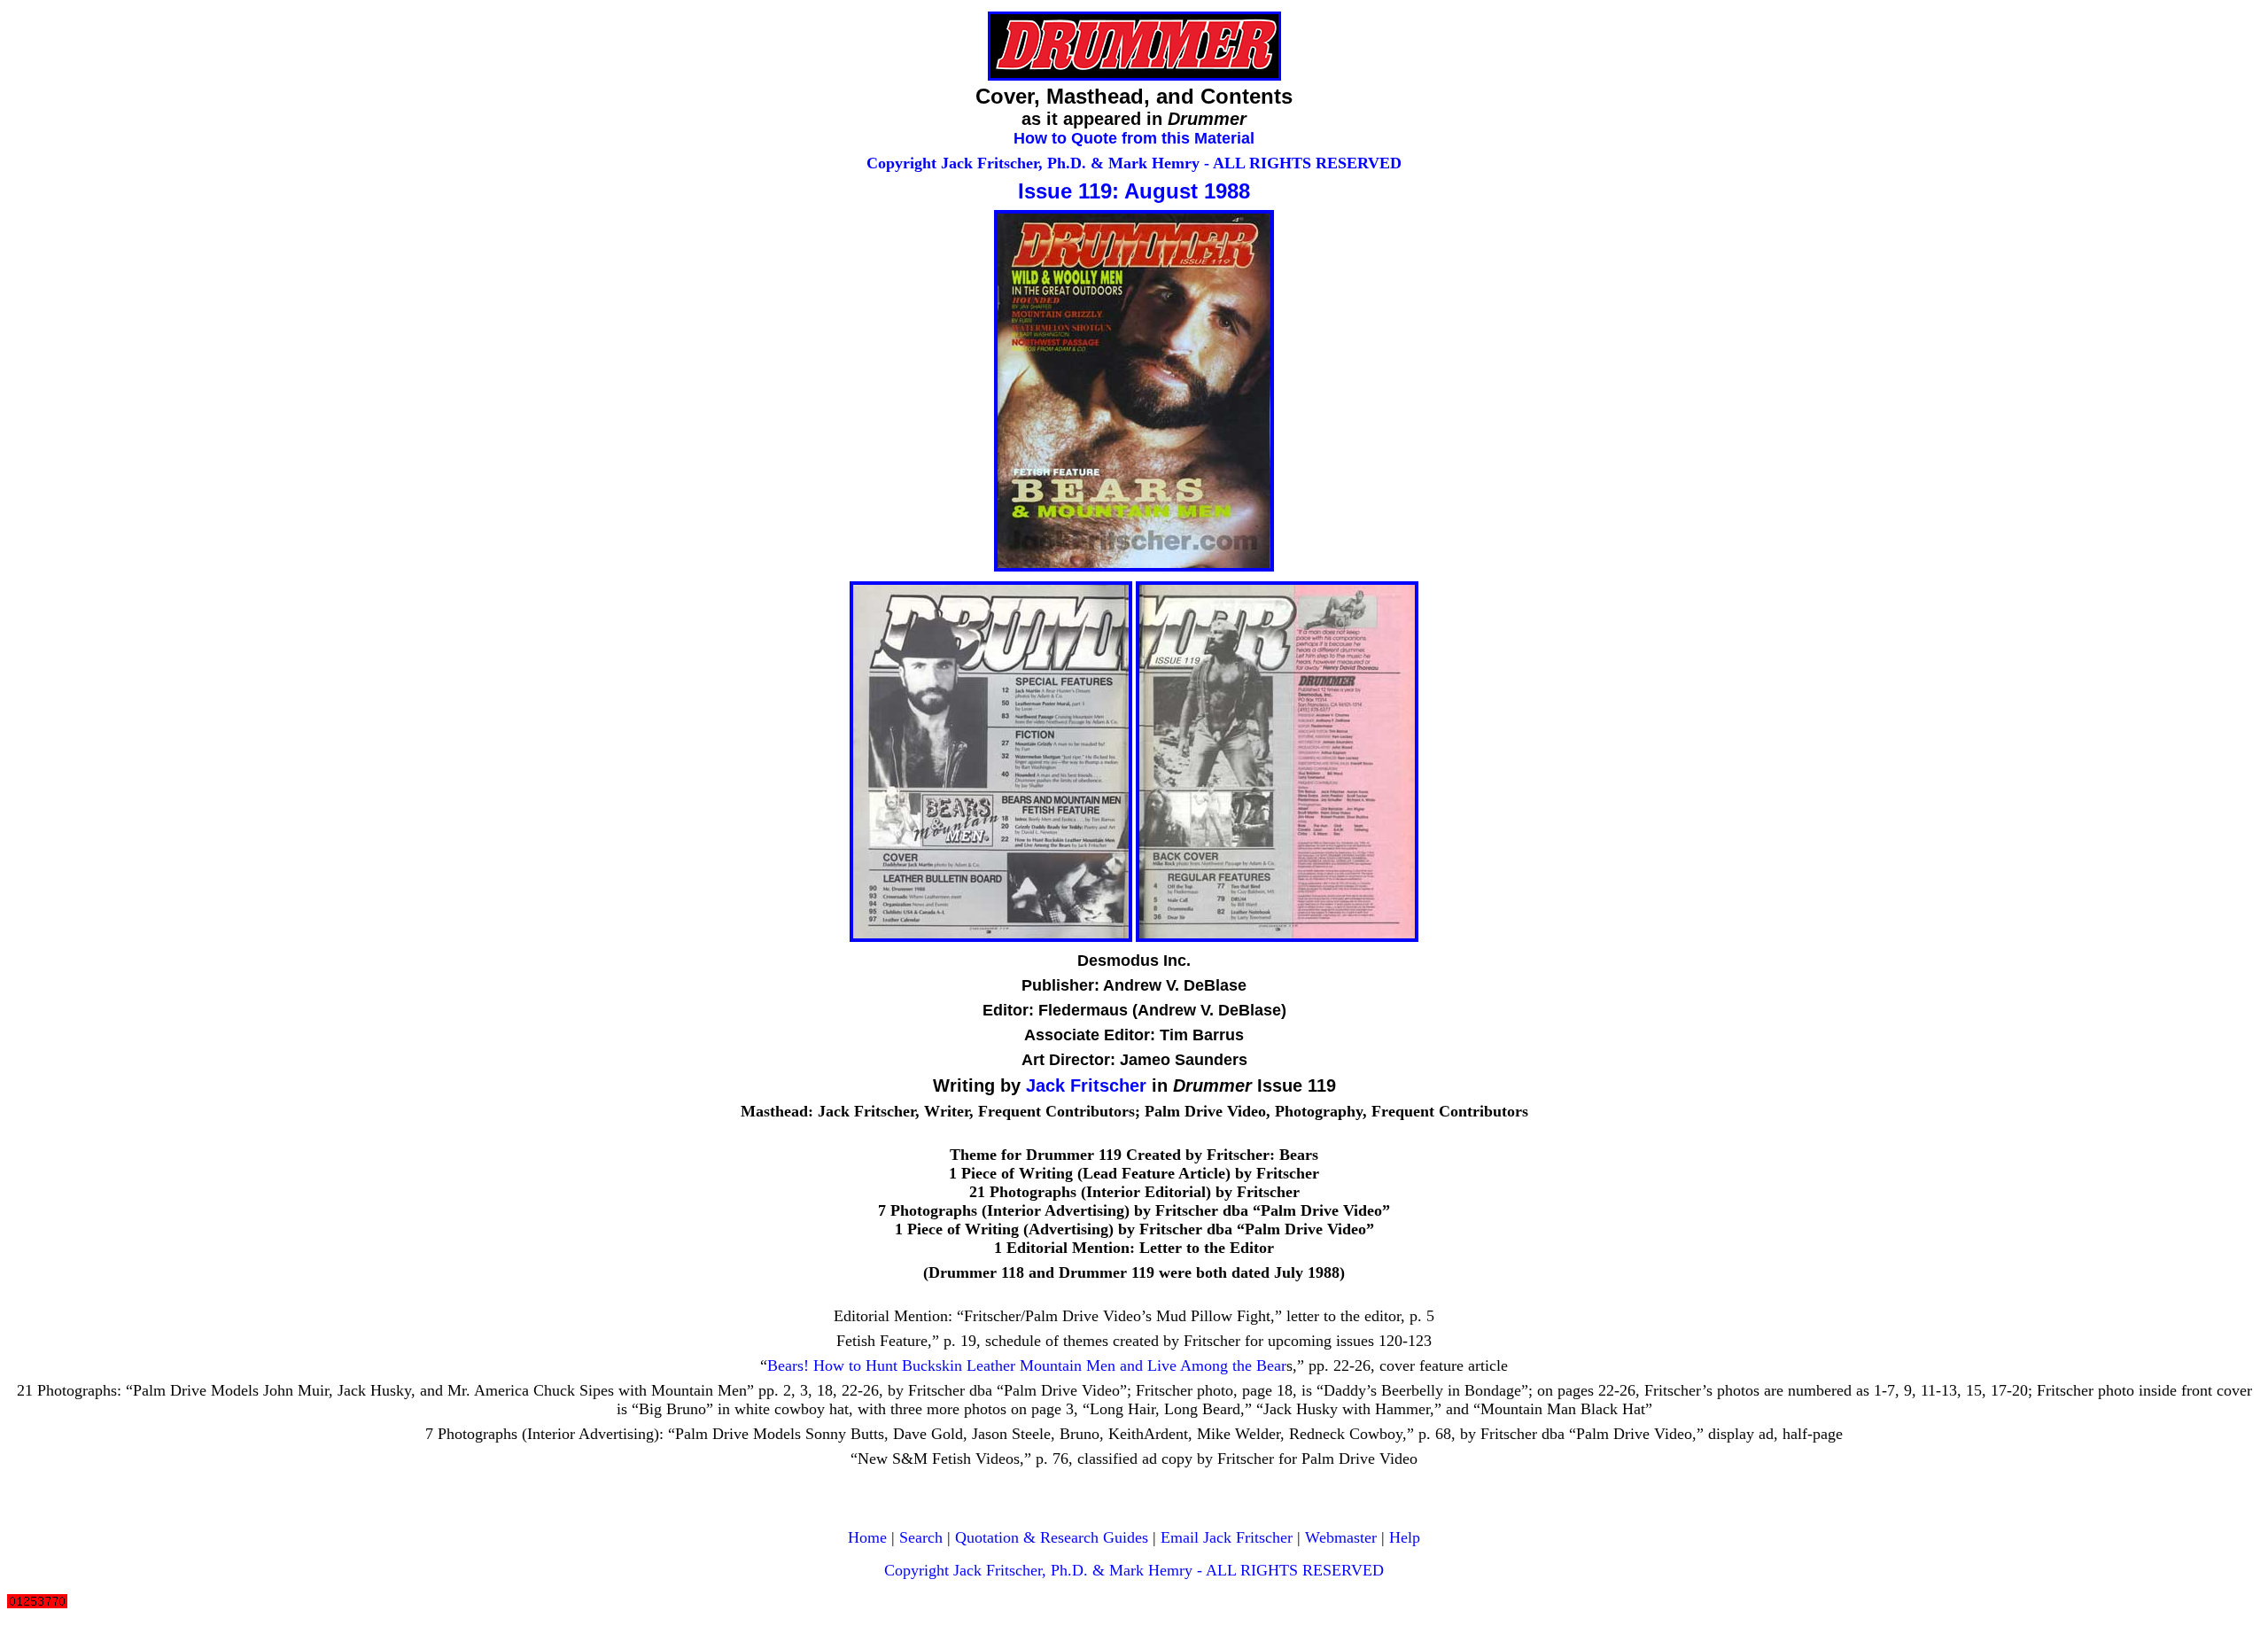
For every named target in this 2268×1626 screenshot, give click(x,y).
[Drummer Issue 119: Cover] (1134, 567)
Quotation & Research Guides (1052, 1537)
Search (921, 1537)
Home (867, 1537)
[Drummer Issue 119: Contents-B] (1277, 937)
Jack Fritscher (1086, 1085)
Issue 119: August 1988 (1134, 191)
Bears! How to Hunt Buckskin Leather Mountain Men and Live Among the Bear (1027, 1365)
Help (1405, 1537)
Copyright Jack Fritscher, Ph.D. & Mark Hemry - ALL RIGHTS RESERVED (1134, 163)
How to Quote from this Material (1134, 138)
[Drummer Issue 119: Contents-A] (991, 937)
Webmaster (1341, 1537)
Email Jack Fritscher (1227, 1537)
